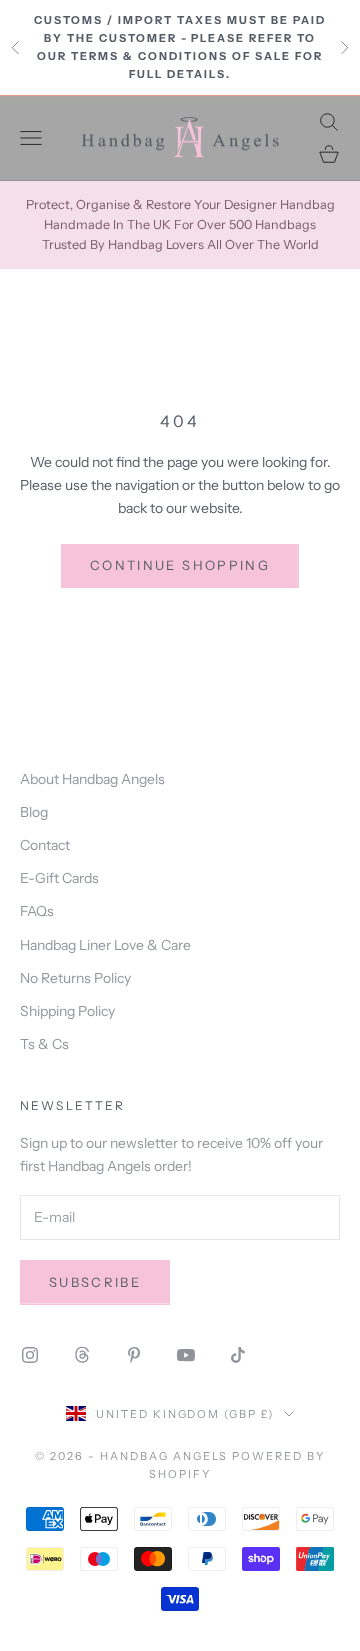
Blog (34, 812)
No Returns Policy (75, 978)
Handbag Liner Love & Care (105, 945)
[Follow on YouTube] (186, 1355)
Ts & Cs (44, 1044)
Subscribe (95, 1282)
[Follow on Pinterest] (134, 1355)
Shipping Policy (67, 1011)
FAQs (37, 911)
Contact (45, 845)
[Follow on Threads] (82, 1355)
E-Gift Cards (59, 878)
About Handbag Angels (92, 779)
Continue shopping (180, 565)
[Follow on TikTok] (238, 1355)
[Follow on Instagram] (30, 1355)
